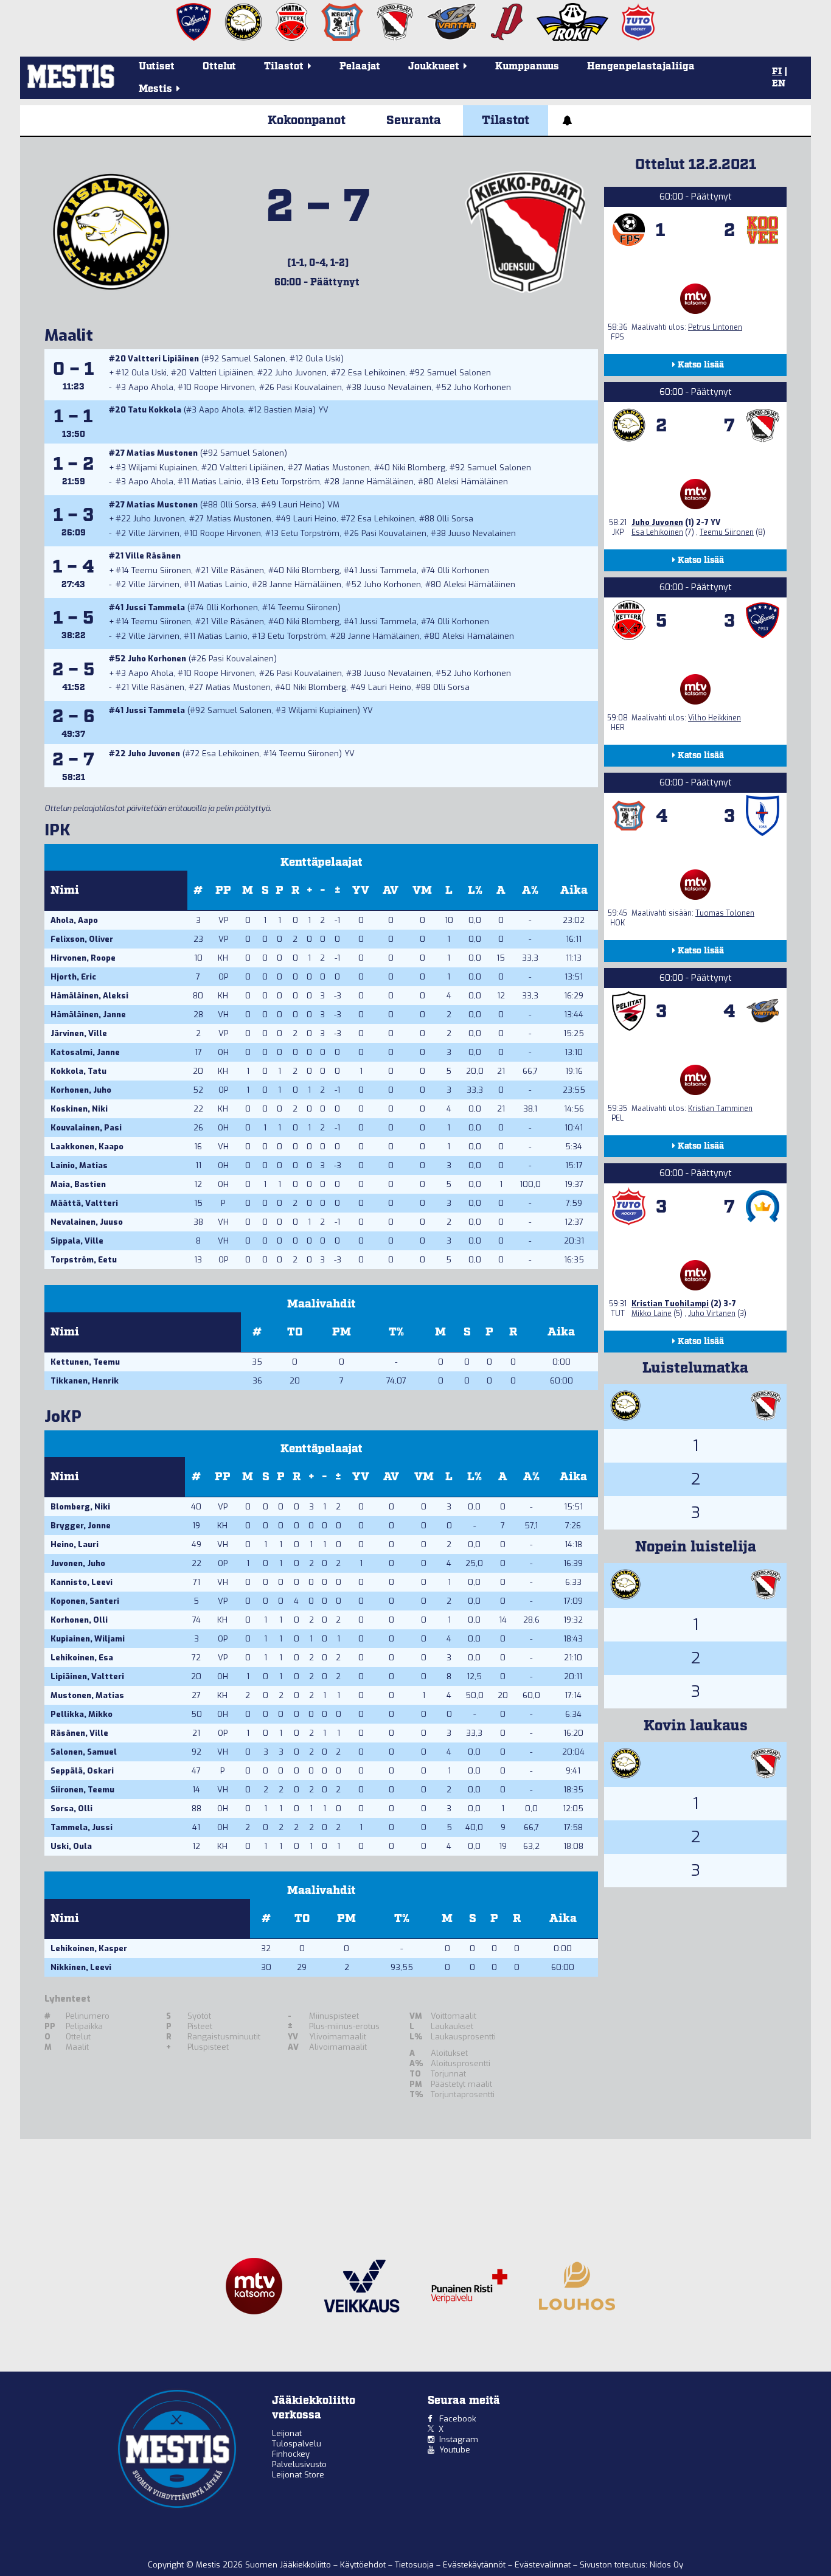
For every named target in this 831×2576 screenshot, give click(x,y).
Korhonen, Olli (79, 1620)
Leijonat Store (298, 2475)
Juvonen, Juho (78, 1563)
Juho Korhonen (482, 387)
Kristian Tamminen (720, 1109)
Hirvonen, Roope (83, 958)
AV (391, 890)
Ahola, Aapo (74, 920)
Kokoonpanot (307, 120)
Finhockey (291, 2454)
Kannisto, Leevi (82, 1582)
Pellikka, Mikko (82, 1714)
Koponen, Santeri (85, 1601)
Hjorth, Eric (73, 977)
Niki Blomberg (419, 468)
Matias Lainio (217, 482)
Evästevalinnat (543, 2565)
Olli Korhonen (463, 570)
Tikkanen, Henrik (85, 1381)
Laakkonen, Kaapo (87, 1147)
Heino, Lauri (75, 1544)
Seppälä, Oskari (82, 1771)
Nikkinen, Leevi (81, 1967)
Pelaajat (360, 67)
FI (777, 72)
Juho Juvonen (301, 373)
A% (530, 890)
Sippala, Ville (77, 1241)
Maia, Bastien (78, 1184)
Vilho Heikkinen (715, 718)
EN (779, 84)
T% (396, 1332)
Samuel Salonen (253, 359)
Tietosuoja (415, 2565)
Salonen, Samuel (84, 1752)
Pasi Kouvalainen (309, 387)
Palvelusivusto (299, 2464)
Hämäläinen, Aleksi (89, 996)
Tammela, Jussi (82, 1827)
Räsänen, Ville (79, 1733)
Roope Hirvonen (224, 387)
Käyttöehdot (364, 2565)
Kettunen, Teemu (85, 1362)
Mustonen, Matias (87, 1695)
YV (361, 890)
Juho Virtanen (712, 1314)
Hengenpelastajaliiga (641, 67)
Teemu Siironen (161, 570)
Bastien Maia (288, 410)
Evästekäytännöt (475, 2565)
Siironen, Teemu (82, 1790)
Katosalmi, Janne (85, 1052)
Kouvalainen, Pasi (86, 1128)
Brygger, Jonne (81, 1526)
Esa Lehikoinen (377, 373)
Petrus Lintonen (715, 327)
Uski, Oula (71, 1846)
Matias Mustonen (162, 453)
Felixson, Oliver (82, 939)
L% (475, 890)
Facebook (457, 2419)
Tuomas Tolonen (725, 913)
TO (295, 1332)
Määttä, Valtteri (84, 1203)
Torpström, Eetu (84, 1260)
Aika (574, 890)
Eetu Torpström (291, 482)
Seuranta (414, 120)
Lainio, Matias (79, 1165)
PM (342, 1332)
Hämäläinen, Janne (88, 1015)
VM (422, 890)
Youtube (455, 2450)
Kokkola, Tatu (78, 1071)
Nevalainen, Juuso (87, 1222)
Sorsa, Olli (71, 1808)
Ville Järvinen (154, 533)
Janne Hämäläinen (378, 482)
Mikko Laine (652, 1314)
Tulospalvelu (297, 2444)
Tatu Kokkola (155, 410)
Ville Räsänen (153, 556)
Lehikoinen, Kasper (89, 1948)
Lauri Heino (300, 505)
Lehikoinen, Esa (82, 1658)
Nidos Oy (666, 2565)
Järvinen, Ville (79, 1033)
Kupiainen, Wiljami (88, 1639)
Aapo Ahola (151, 387)
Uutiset (157, 67)
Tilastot (506, 120)
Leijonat (287, 2433)
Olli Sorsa (238, 505)
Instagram (459, 2439)
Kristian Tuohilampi (670, 1304)
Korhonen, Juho (81, 1090)
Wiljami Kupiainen (163, 468)
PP (223, 890)
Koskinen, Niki (79, 1109)
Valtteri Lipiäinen (163, 359)
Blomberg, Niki (80, 1507)
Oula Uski (323, 359)
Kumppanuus (527, 67)
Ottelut (219, 67)
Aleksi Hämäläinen (472, 482)
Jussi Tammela (388, 570)
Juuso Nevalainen (398, 387)
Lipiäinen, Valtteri (87, 1676)
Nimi (65, 890)
